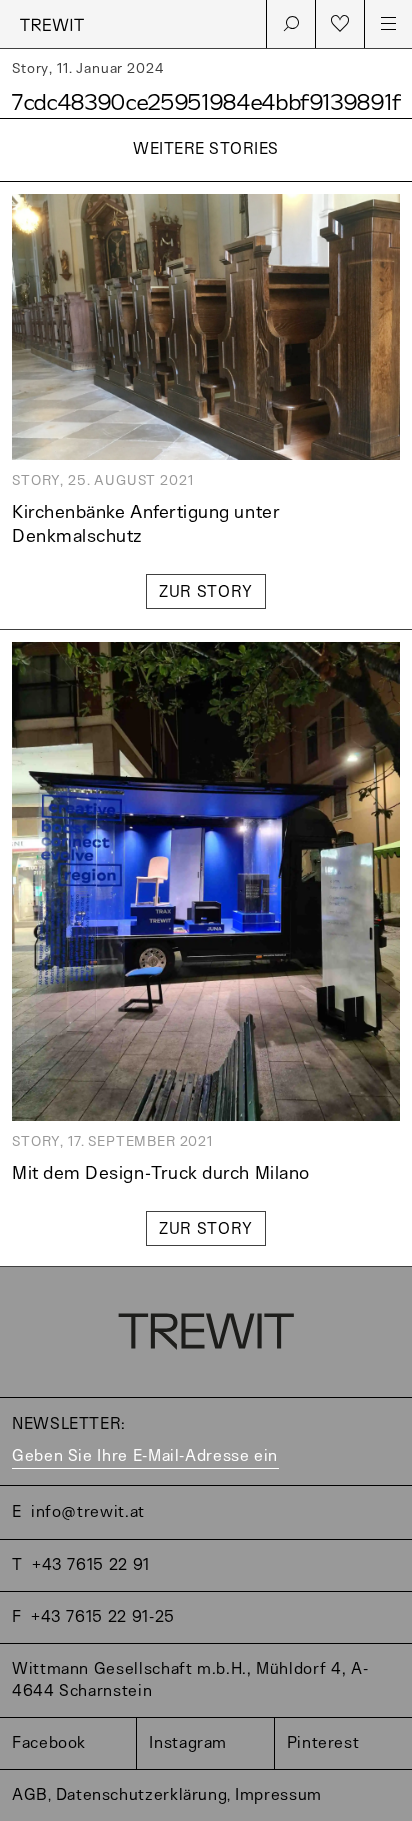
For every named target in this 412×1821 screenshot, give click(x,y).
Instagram (188, 1743)
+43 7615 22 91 (91, 1565)
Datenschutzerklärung (142, 1795)
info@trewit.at (88, 1512)
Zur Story (206, 592)
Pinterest (323, 1743)
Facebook (49, 1743)
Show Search (291, 24)
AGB (30, 1795)
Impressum (278, 1795)
